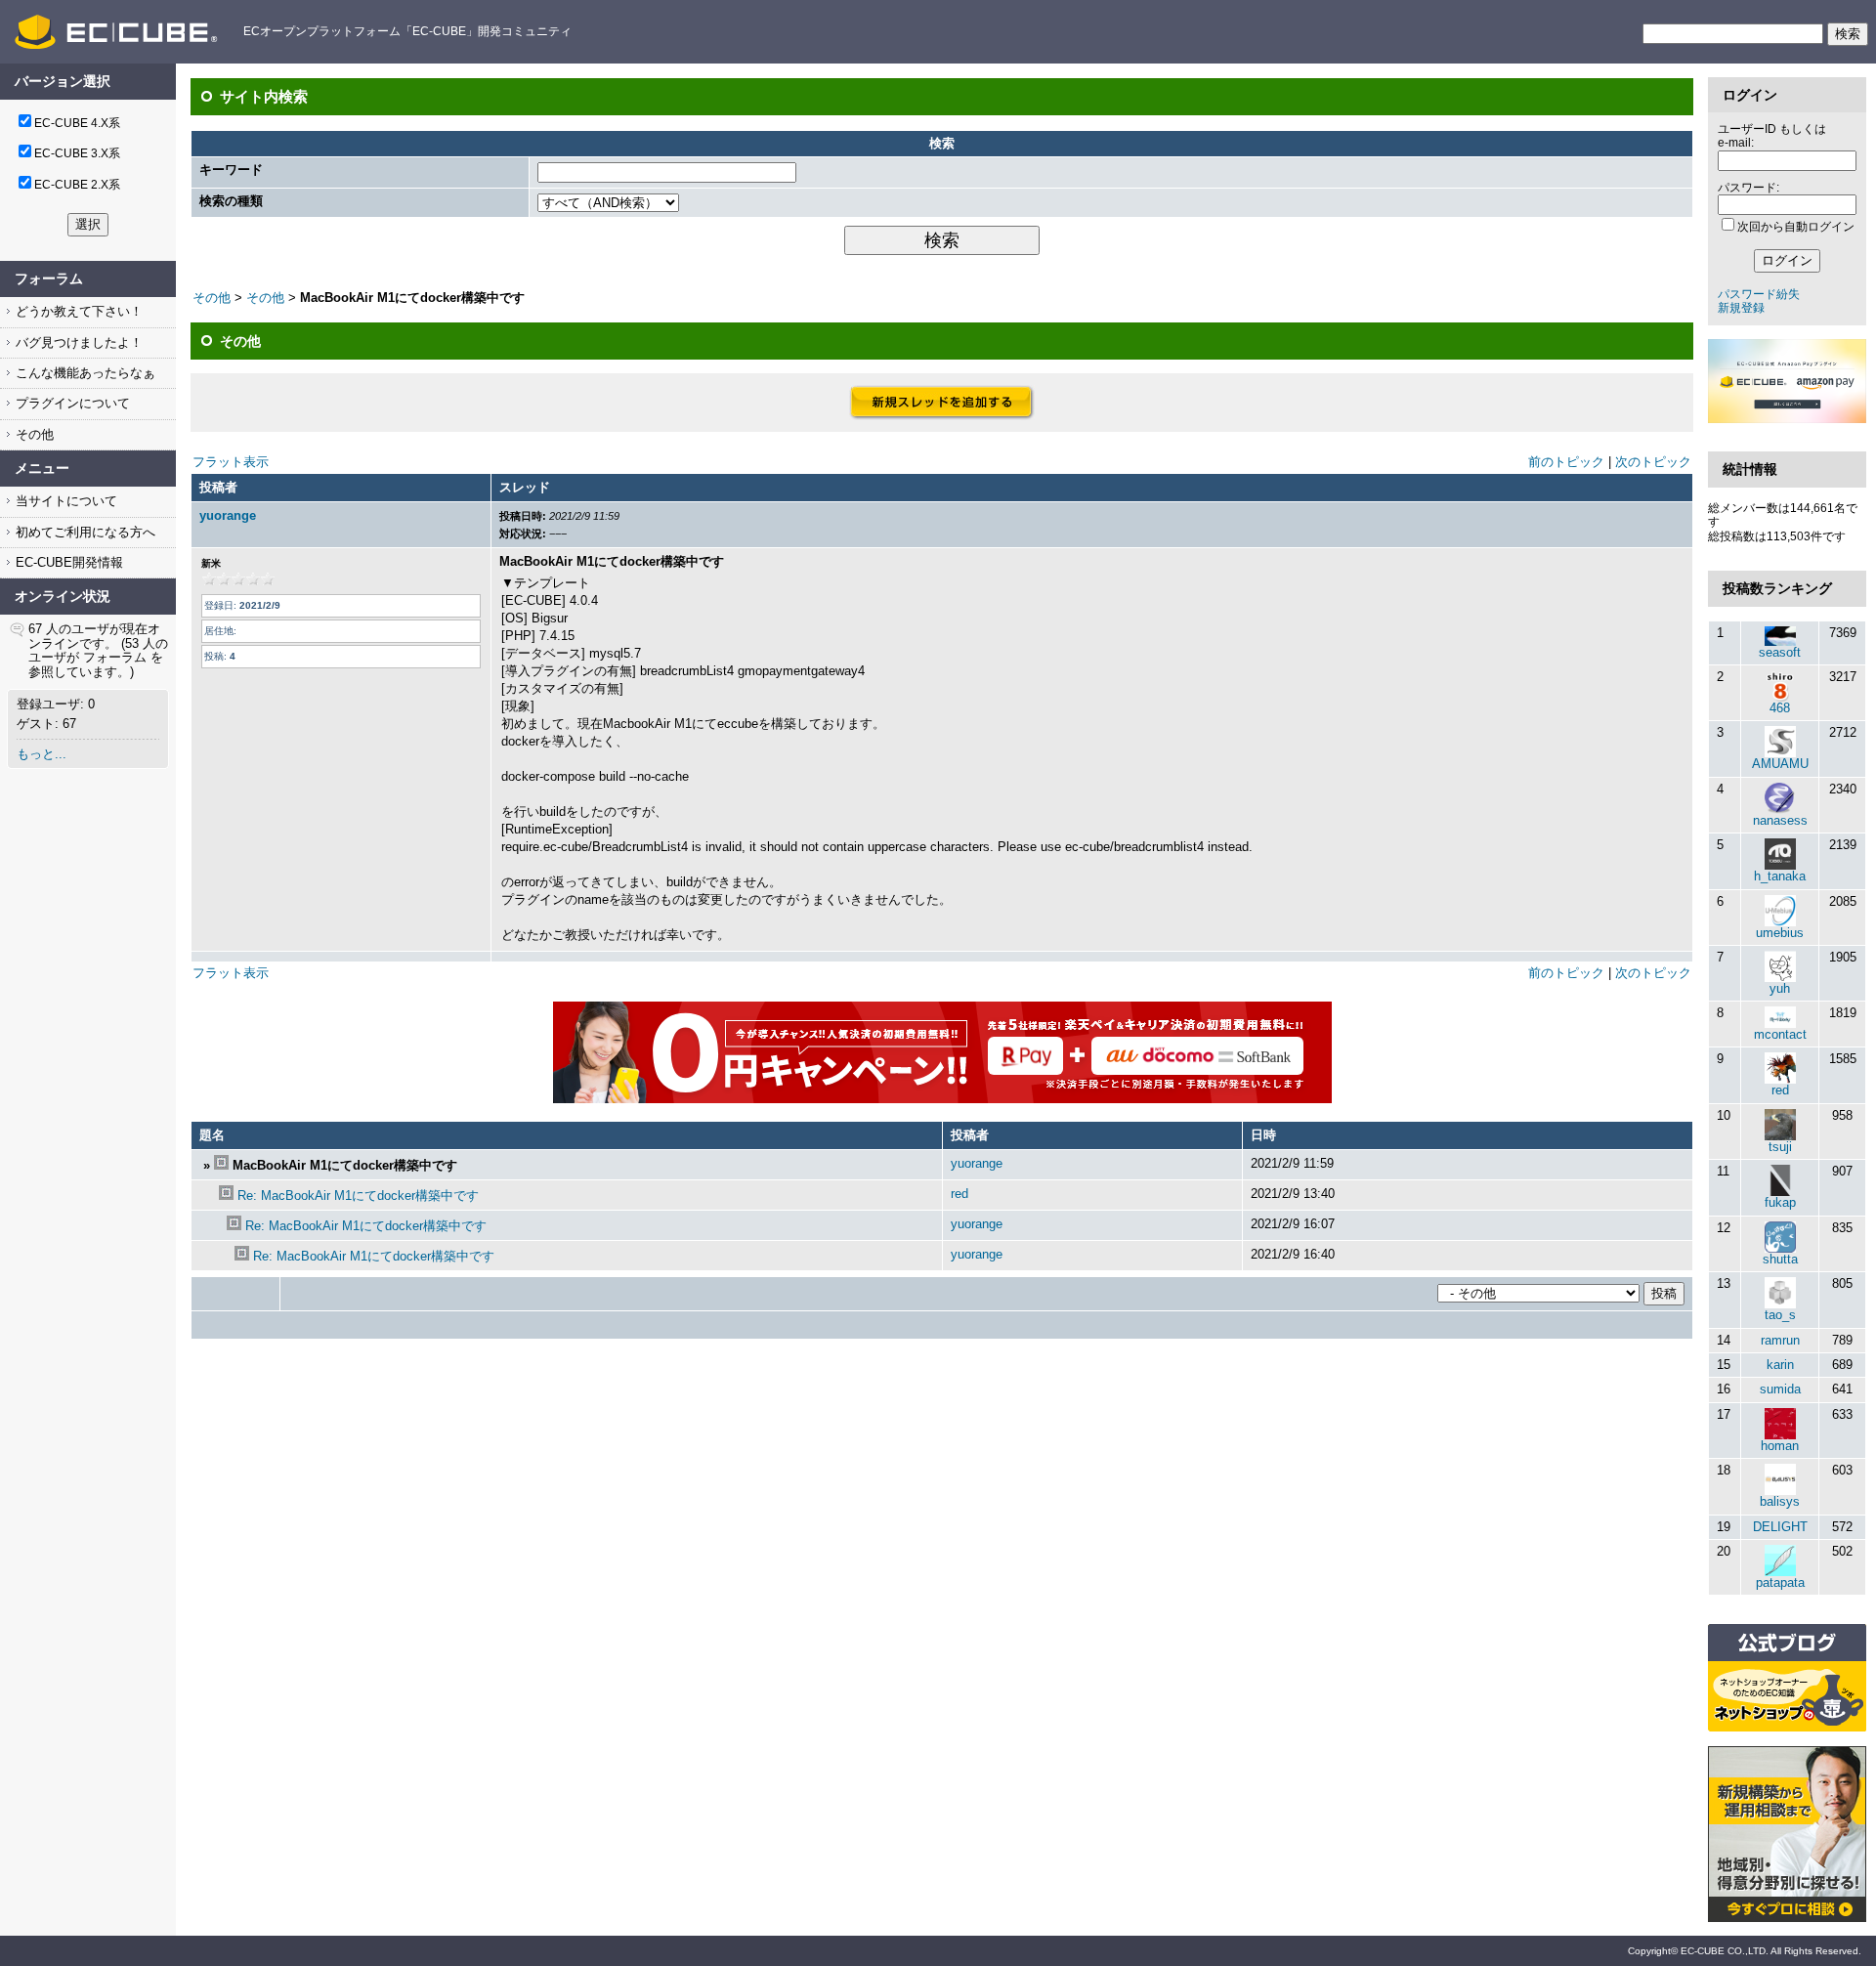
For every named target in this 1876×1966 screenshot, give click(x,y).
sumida (1780, 1389)
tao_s (1780, 1315)
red (959, 1194)
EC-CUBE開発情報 (67, 562)
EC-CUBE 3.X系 (77, 153)
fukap (1780, 1202)
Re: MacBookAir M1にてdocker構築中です (358, 1196)
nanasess (1780, 820)
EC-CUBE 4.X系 (77, 123)
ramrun (1780, 1340)
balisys (1780, 1501)
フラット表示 (231, 462)
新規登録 (1741, 308)
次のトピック (1653, 462)
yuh (1780, 988)
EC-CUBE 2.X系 (77, 185)
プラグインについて (71, 403)
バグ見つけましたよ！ (77, 342)
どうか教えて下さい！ (77, 311)
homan (1780, 1446)
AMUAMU (1780, 764)
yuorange (228, 515)
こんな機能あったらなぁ (84, 373)
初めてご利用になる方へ (84, 532)
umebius (1780, 933)
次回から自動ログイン (1796, 227)
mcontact (1780, 1034)
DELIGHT (1780, 1527)
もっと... (42, 754)
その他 (33, 434)
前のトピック (1566, 462)
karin (1780, 1365)
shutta (1780, 1259)
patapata (1780, 1582)
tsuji (1780, 1147)
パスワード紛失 (1759, 294)
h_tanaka (1780, 876)
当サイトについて (64, 501)
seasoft (1780, 652)
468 (1780, 708)
